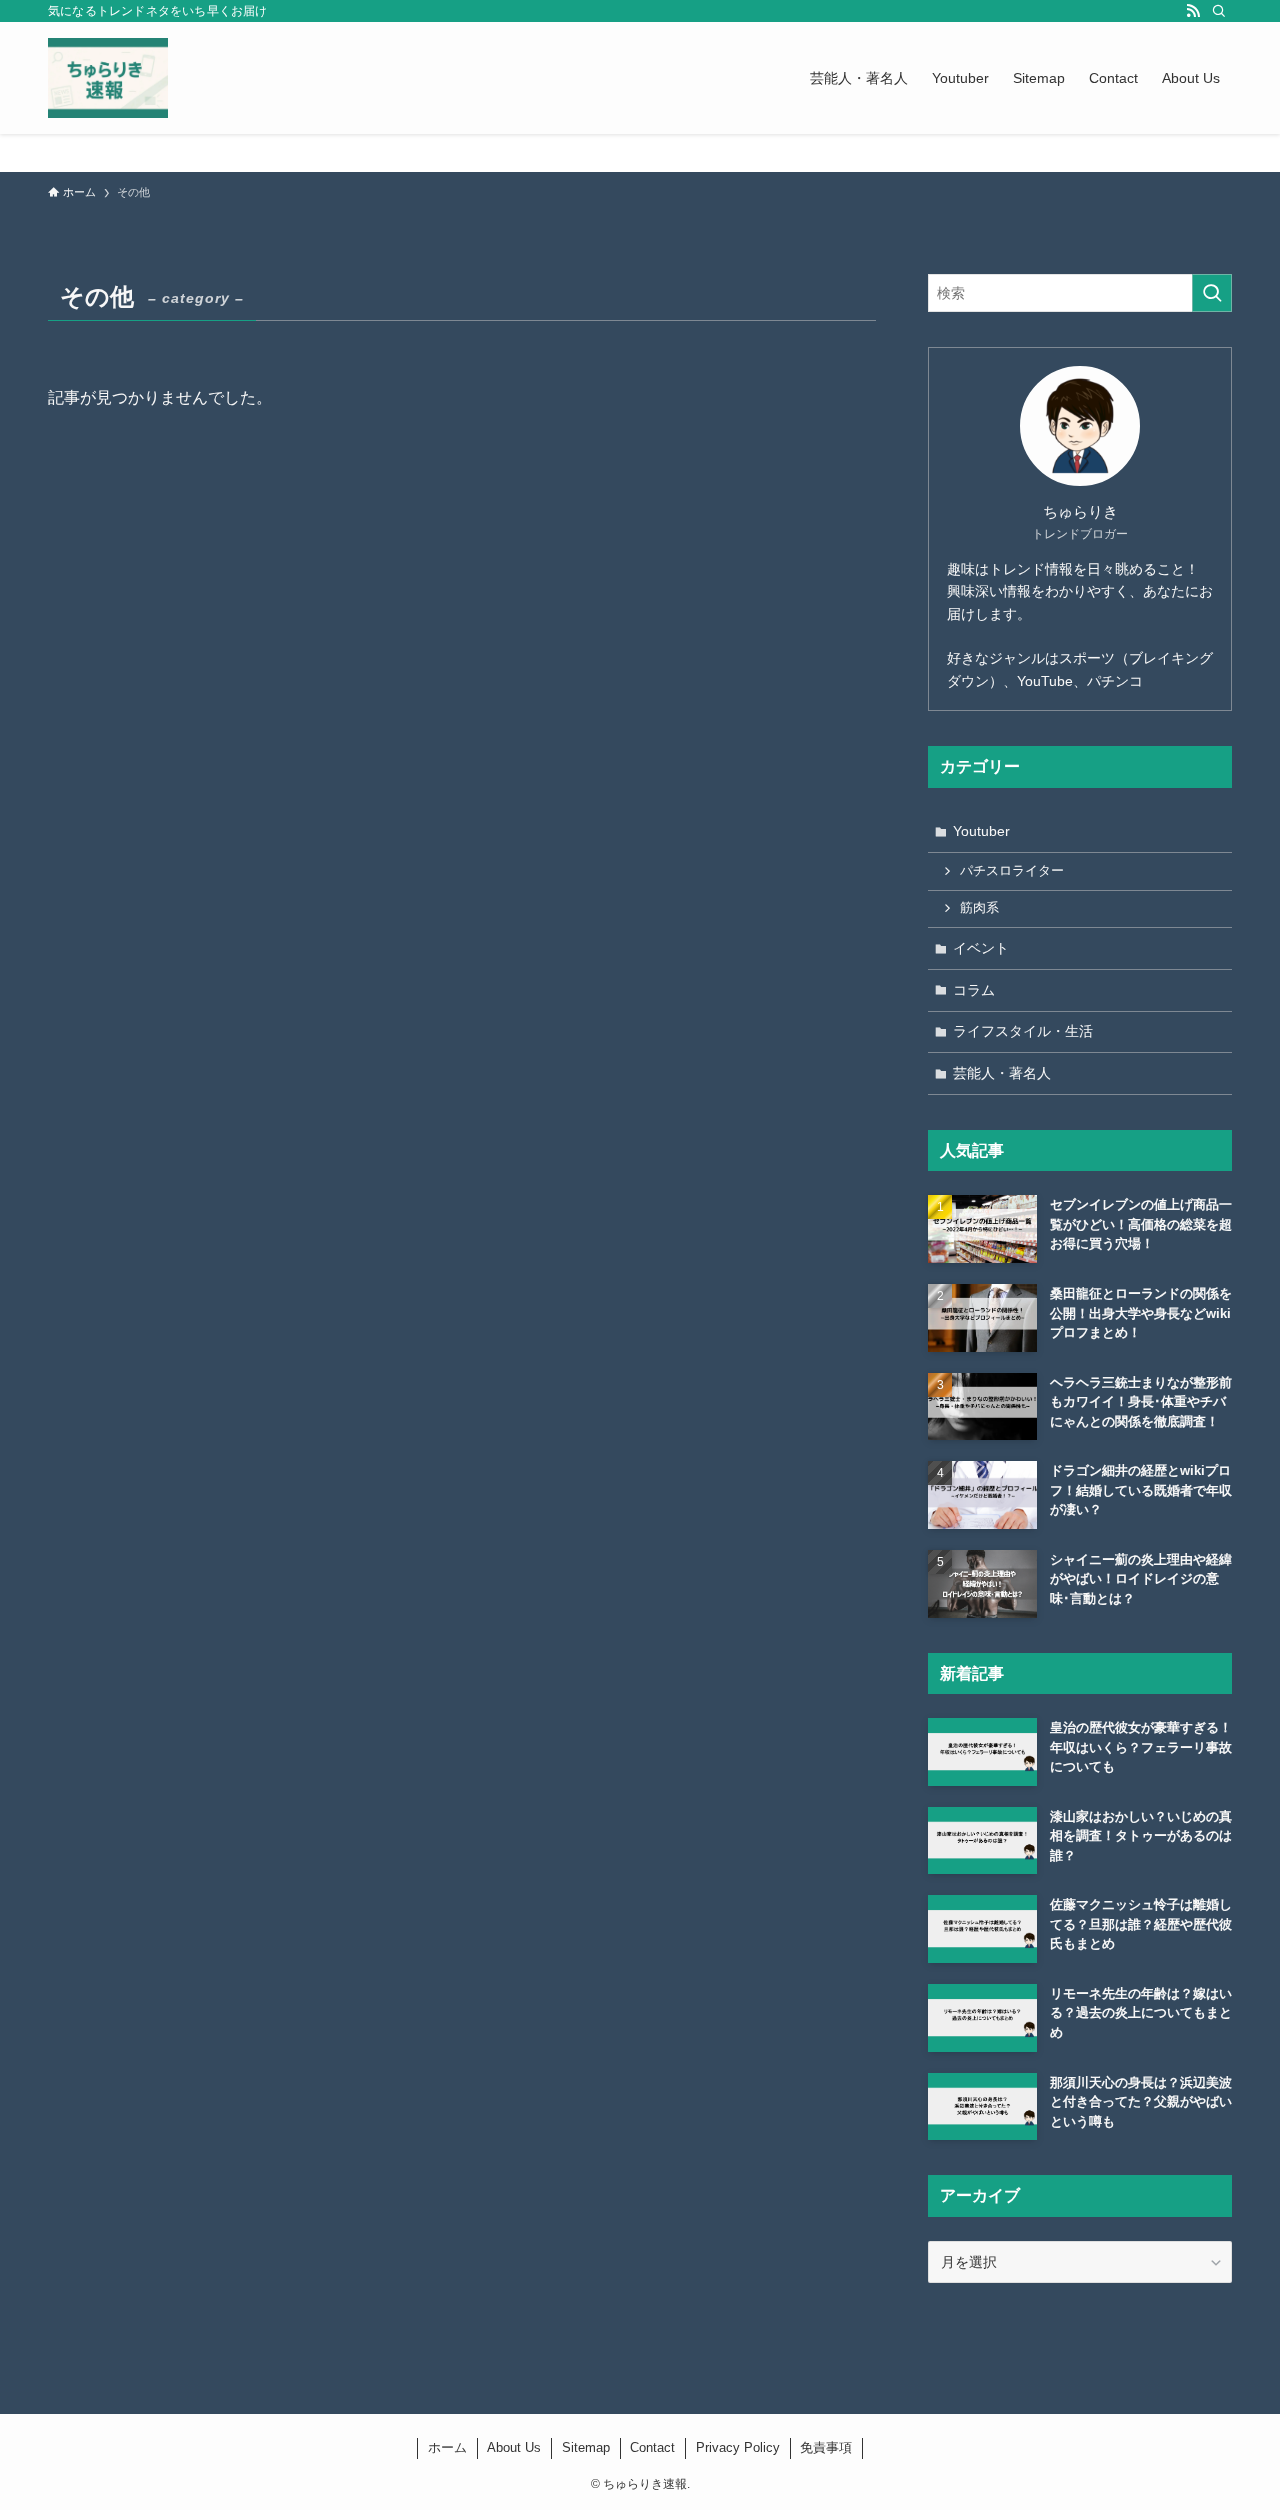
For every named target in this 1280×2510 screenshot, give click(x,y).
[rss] (1193, 11)
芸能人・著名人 (1002, 1073)
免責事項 (826, 2447)
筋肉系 (979, 908)
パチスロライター (1012, 871)
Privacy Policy (738, 2447)
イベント (981, 948)
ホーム (447, 2447)
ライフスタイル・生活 (1023, 1031)
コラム (974, 990)
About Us (514, 2447)
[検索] (1219, 11)
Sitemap (586, 2447)
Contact (652, 2447)
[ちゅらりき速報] (108, 78)
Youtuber (981, 831)
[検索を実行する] (1212, 293)
